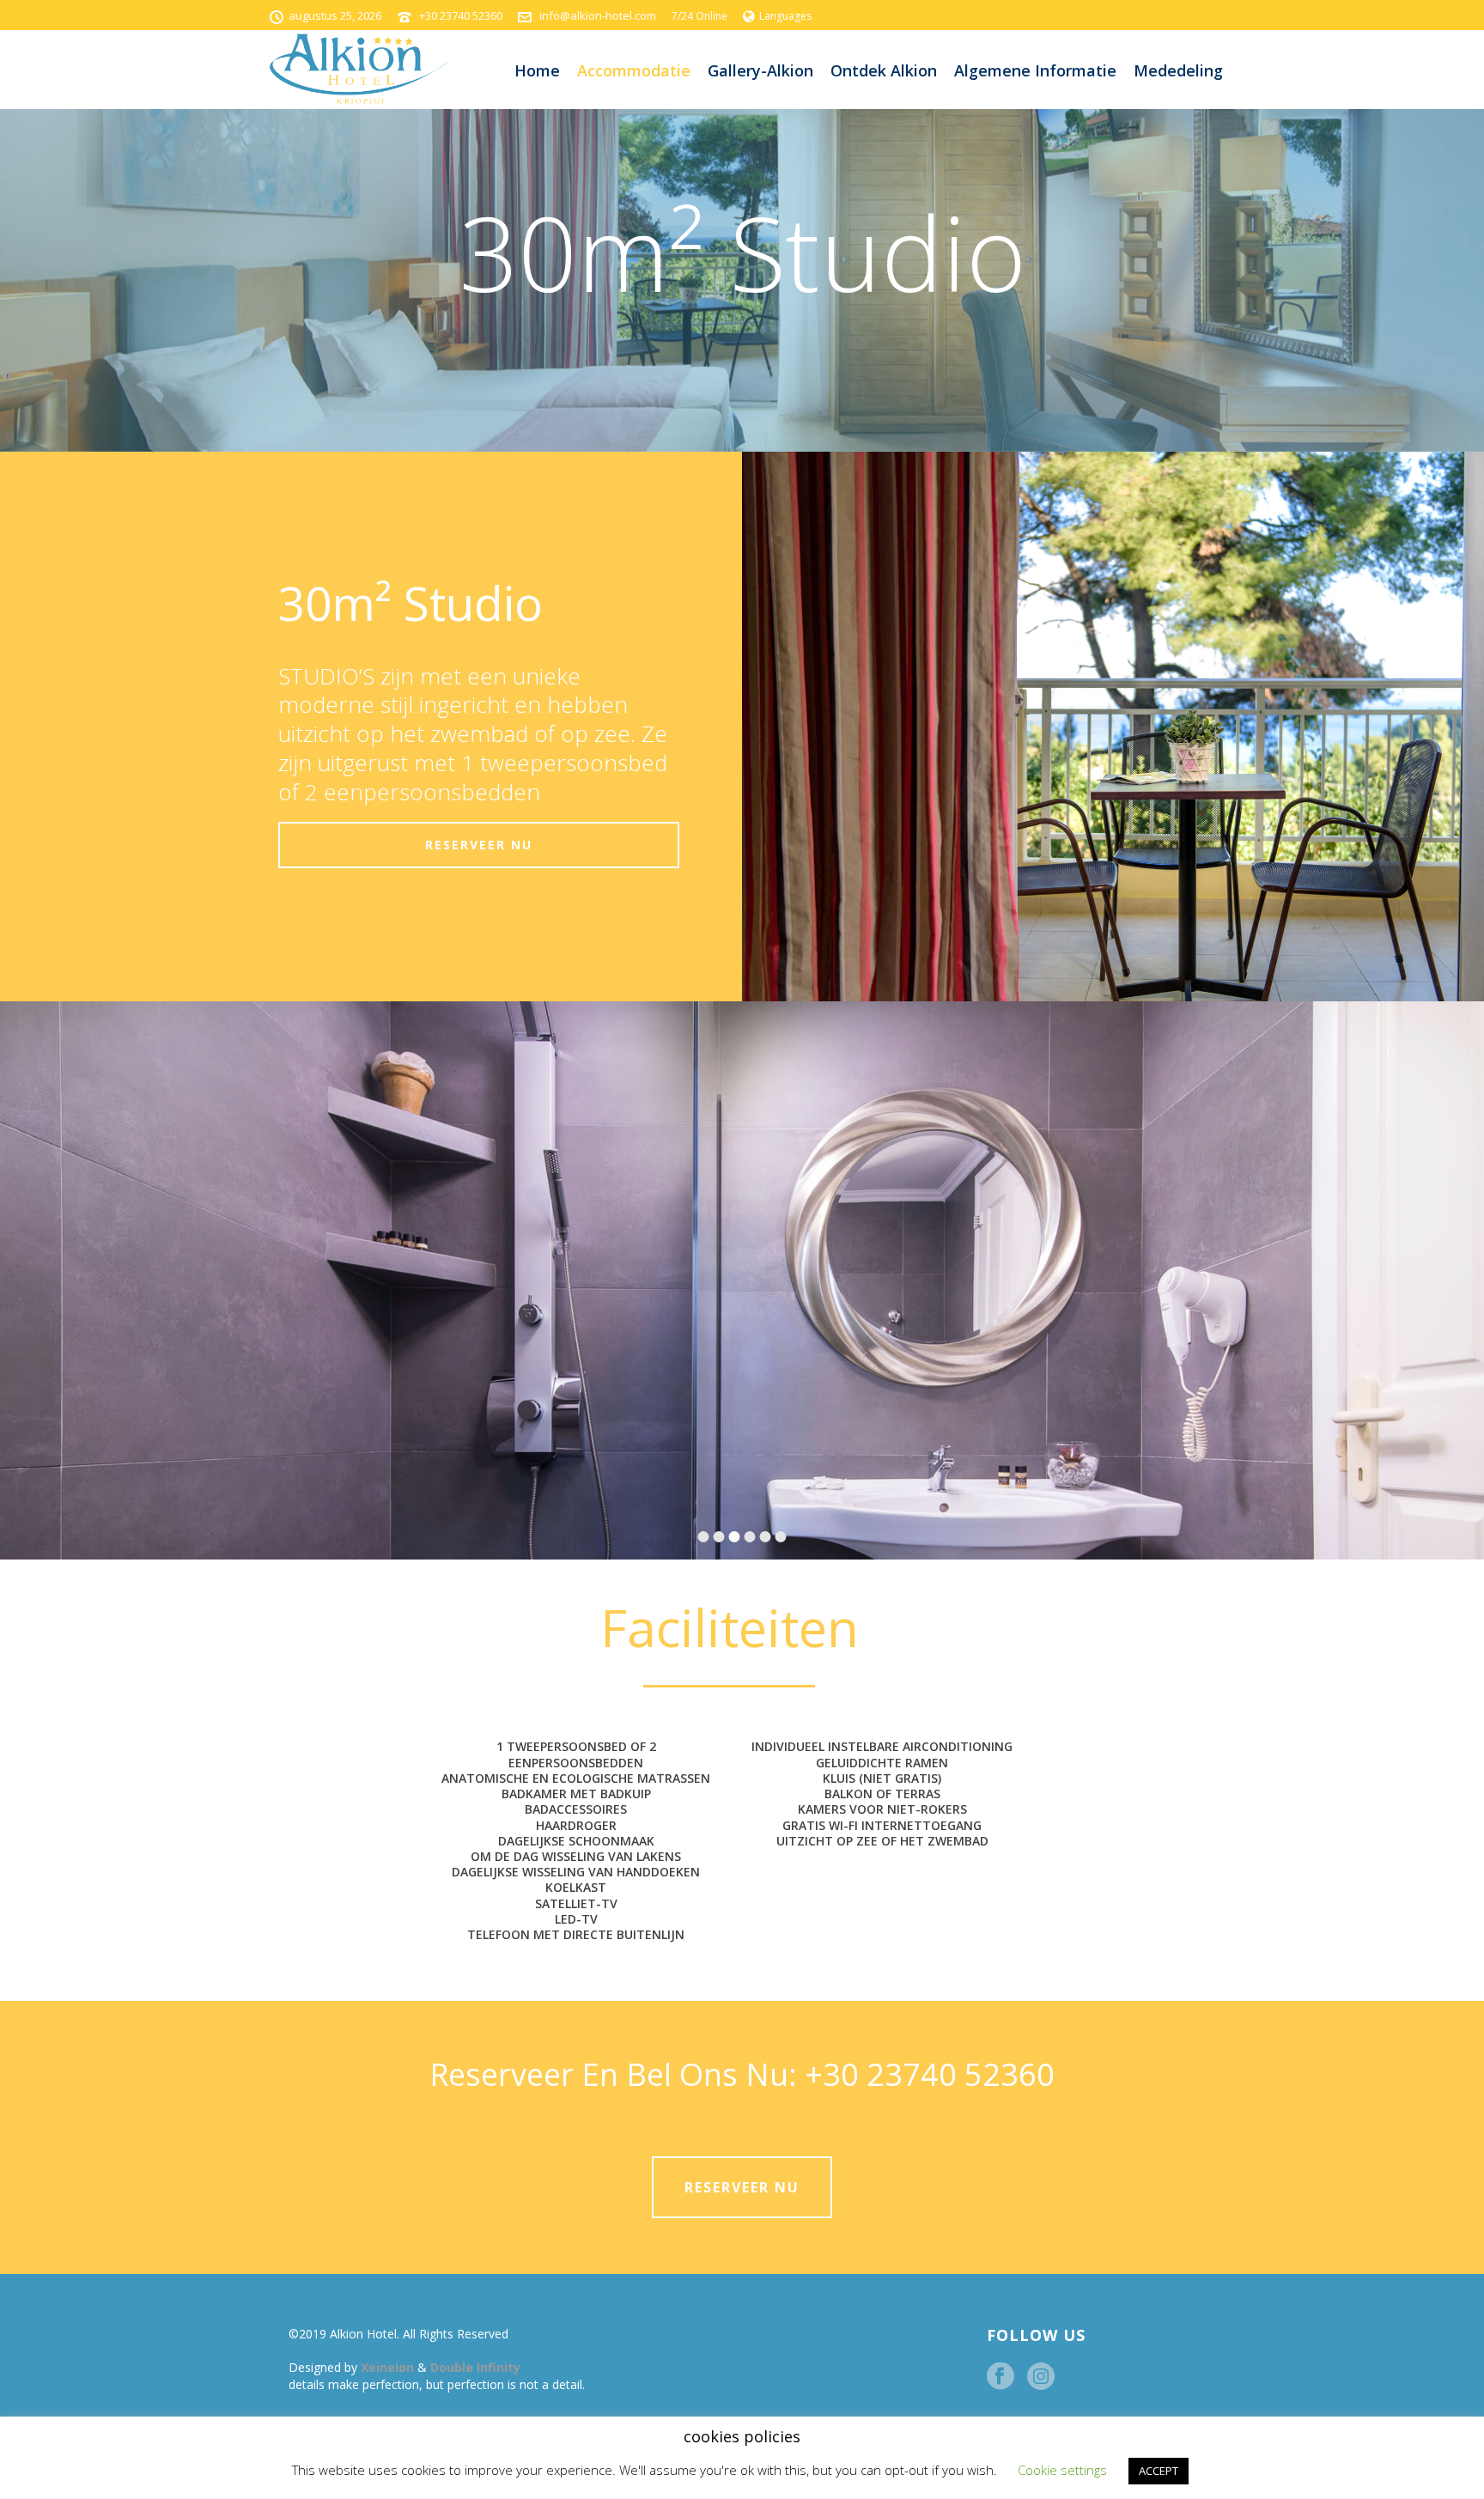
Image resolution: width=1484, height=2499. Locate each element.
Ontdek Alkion (884, 70)
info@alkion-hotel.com (598, 15)
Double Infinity (475, 2367)
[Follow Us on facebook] (1000, 2377)
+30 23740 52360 (461, 15)
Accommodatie (634, 70)
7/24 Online (699, 16)
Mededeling (1178, 70)
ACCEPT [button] (1159, 2471)
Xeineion (389, 2367)
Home (537, 70)
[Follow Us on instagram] (1041, 2377)
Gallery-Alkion (760, 70)
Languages (785, 16)
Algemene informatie (1035, 70)
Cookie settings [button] (1062, 2470)
